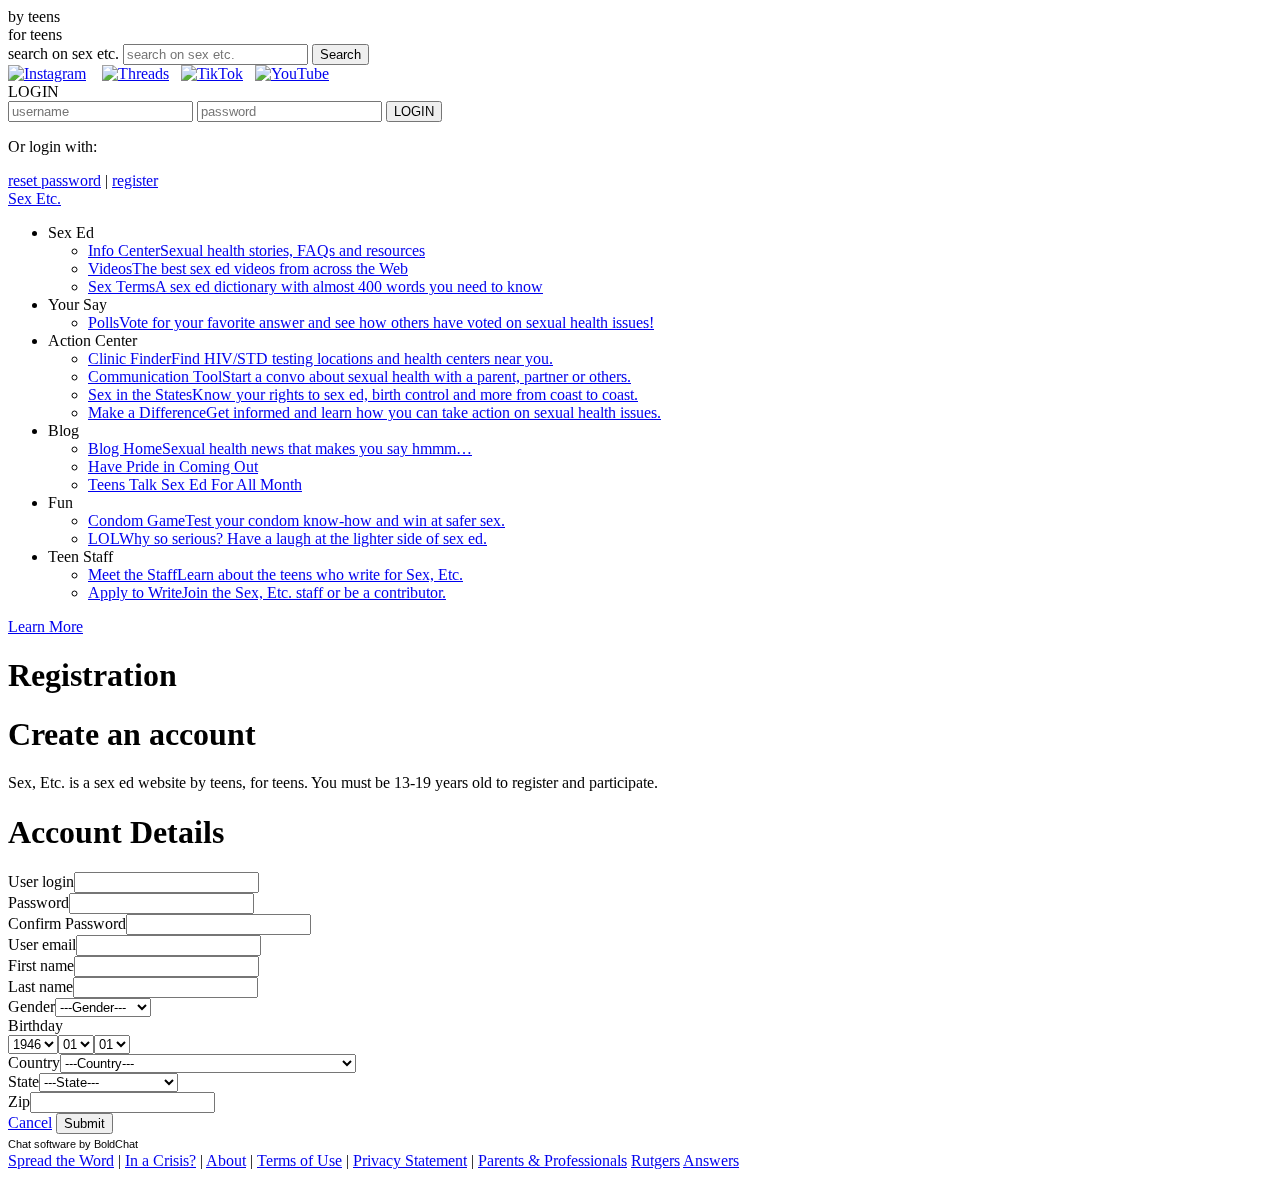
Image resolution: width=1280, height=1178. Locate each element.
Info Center (256, 250)
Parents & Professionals (552, 1160)
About (226, 1160)
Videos (248, 268)
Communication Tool (359, 376)
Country (34, 1062)
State (23, 1081)
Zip (19, 1101)
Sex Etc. (34, 198)
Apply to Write (267, 592)
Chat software (42, 1144)
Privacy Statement (410, 1160)
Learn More (45, 626)
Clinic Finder (320, 358)
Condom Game (296, 520)
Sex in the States (363, 394)
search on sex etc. (63, 53)
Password (38, 902)
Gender (31, 1006)
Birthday (35, 1025)
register (135, 180)
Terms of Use (299, 1160)
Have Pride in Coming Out (173, 466)
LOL (287, 538)
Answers (711, 1160)
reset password (54, 180)
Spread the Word (61, 1160)
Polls (371, 322)
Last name (40, 986)
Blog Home (280, 448)
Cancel (30, 1122)
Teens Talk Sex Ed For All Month (195, 484)
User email (42, 944)
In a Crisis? (160, 1160)
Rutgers (655, 1160)
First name (41, 965)
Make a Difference (374, 412)
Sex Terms (315, 286)
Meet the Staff (275, 574)
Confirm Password (67, 923)
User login (41, 881)
